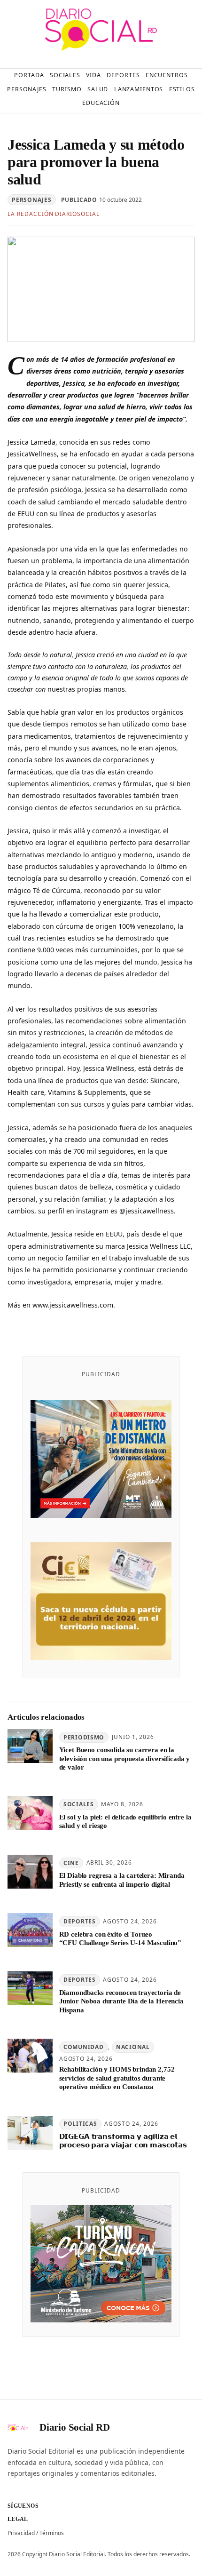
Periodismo (84, 1737)
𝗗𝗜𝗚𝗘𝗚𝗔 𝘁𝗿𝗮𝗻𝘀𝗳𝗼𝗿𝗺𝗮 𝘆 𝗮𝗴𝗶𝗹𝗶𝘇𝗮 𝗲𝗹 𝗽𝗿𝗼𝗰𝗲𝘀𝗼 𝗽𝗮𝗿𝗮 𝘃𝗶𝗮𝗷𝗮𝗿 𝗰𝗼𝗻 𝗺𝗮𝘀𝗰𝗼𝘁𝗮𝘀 (123, 2141)
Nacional (133, 2047)
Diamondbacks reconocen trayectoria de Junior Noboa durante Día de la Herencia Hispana (121, 2001)
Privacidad (21, 2533)
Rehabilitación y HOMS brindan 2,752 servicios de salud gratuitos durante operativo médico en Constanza (117, 2078)
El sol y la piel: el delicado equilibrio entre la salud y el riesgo (125, 1821)
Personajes (31, 200)
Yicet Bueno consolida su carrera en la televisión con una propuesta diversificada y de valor (125, 1759)
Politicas (80, 2124)
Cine (71, 1863)
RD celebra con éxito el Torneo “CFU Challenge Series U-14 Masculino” (120, 1938)
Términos (52, 2533)
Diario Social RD (75, 2427)
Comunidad (83, 2047)
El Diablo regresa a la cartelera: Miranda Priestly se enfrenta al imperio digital (122, 1880)
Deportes (80, 1921)
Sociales (79, 1804)
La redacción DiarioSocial (54, 214)
